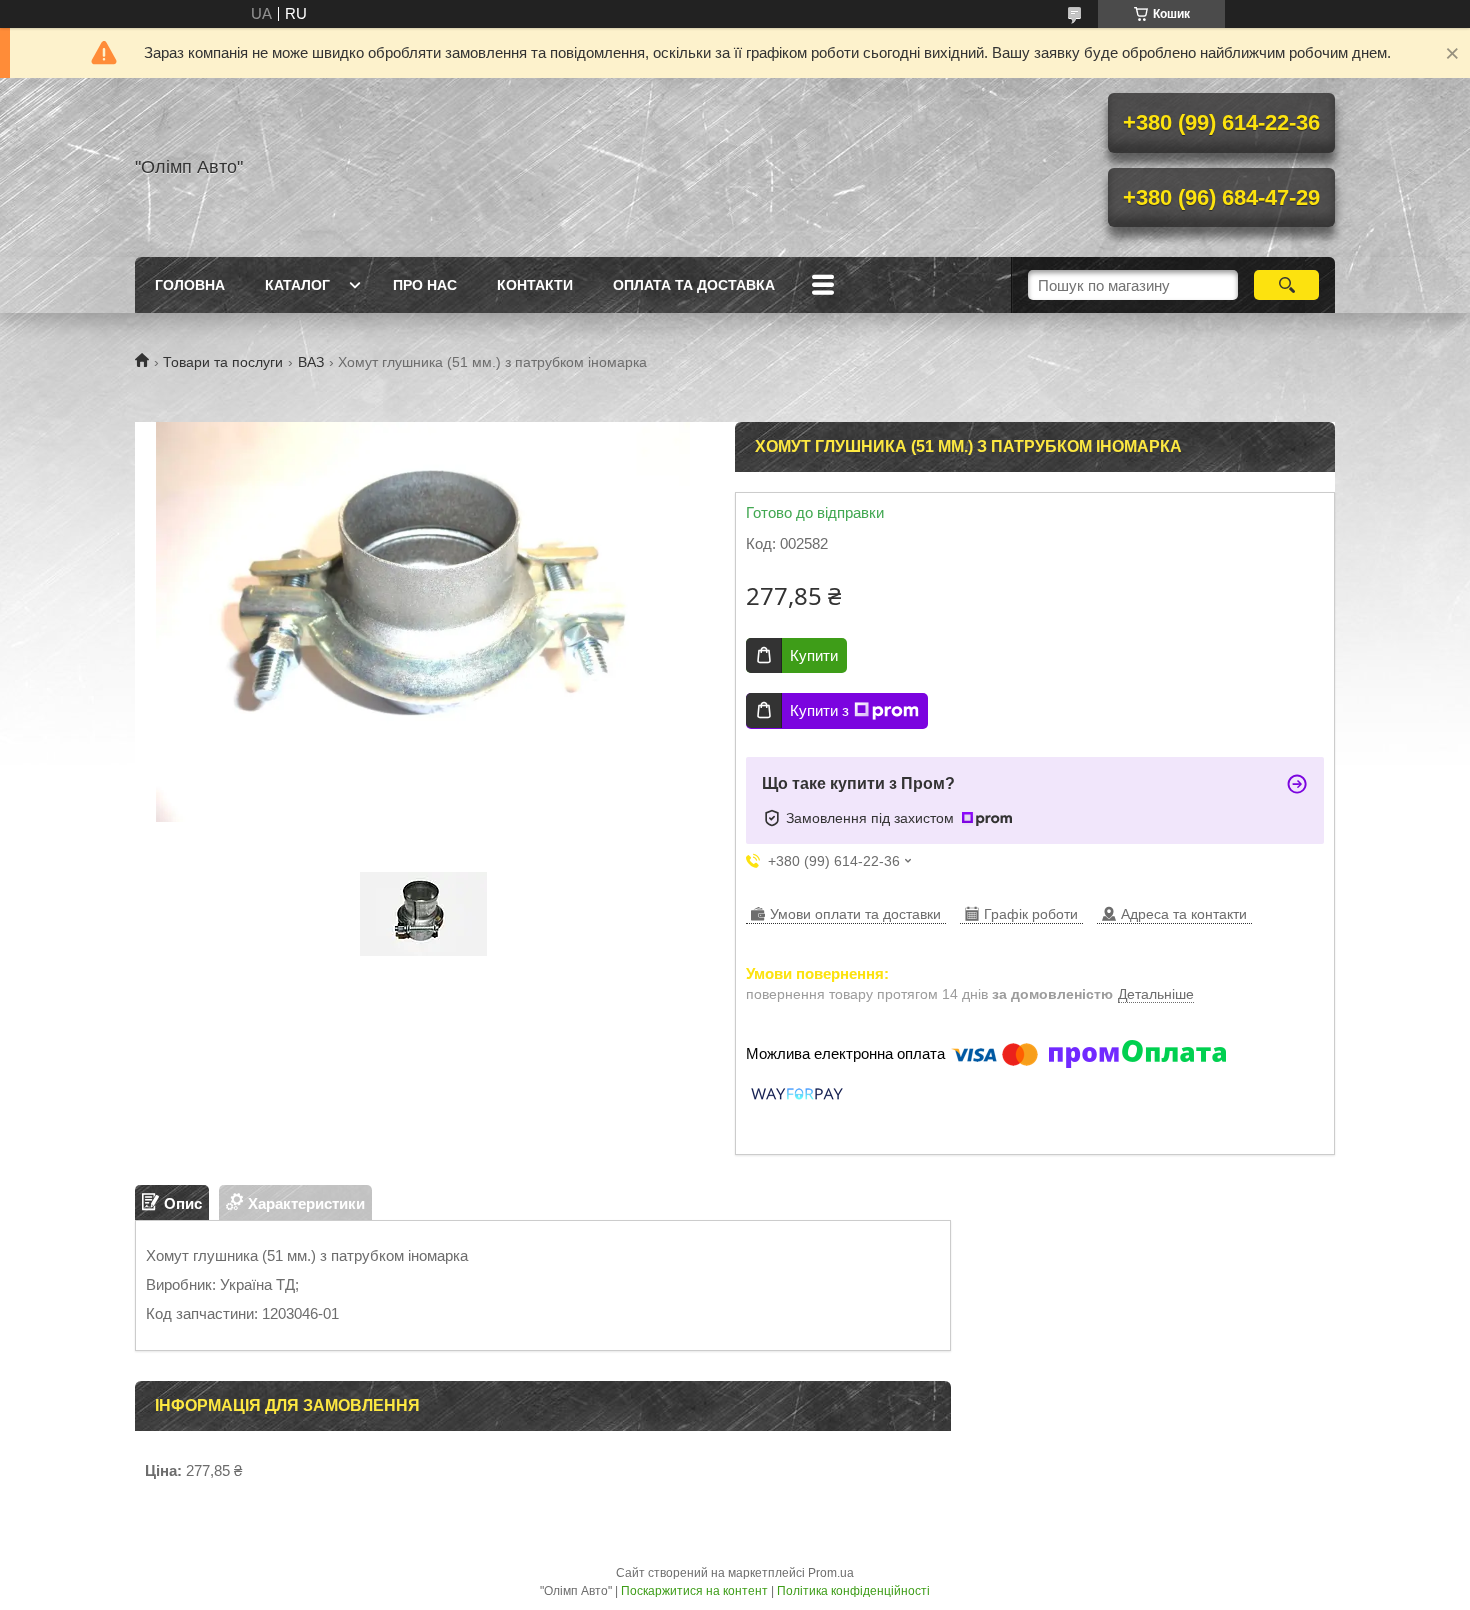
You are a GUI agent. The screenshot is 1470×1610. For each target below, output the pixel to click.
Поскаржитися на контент (694, 1591)
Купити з (819, 710)
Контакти (535, 285)
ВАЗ (311, 362)
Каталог (297, 285)
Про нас (425, 285)
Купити (814, 655)
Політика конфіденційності (853, 1591)
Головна (190, 285)
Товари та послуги (223, 362)
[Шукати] (1286, 285)
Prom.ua (831, 1573)
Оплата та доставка (694, 285)
